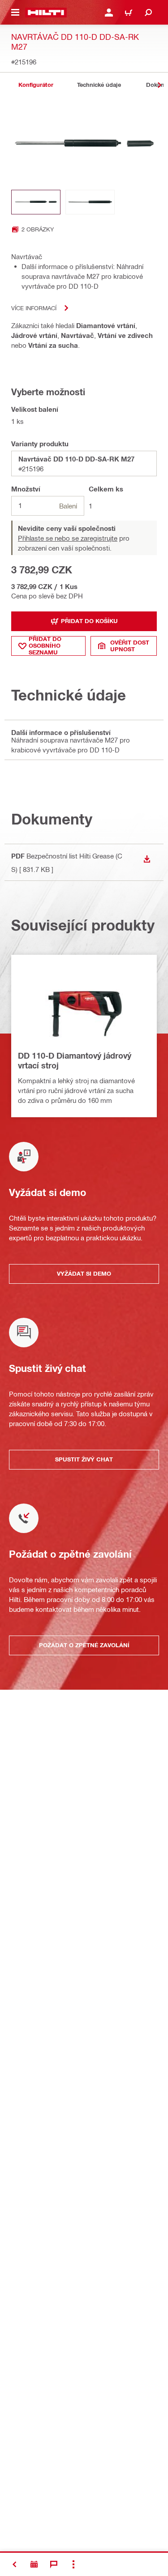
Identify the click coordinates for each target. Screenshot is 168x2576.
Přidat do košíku (89, 621)
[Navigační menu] (15, 13)
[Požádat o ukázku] (34, 2564)
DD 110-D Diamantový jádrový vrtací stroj (75, 1060)
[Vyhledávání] (148, 13)
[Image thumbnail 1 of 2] (36, 202)
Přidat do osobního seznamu (45, 646)
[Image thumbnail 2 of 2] (90, 202)
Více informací (34, 308)
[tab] (36, 85)
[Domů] (46, 13)
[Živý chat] (54, 2564)
